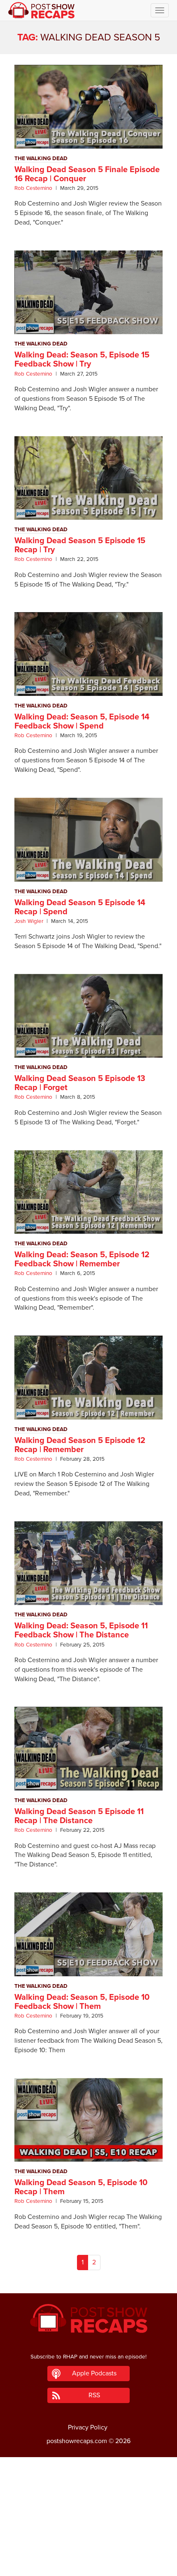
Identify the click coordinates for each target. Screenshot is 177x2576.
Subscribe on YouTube (89, 2546)
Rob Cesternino (33, 188)
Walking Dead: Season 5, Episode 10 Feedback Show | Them (82, 2002)
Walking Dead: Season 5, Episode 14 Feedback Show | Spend (82, 721)
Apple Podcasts (94, 2373)
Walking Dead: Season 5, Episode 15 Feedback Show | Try (82, 360)
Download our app (88, 2565)
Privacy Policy (88, 2427)
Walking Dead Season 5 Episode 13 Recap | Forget (80, 1083)
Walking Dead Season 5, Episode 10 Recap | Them (81, 2187)
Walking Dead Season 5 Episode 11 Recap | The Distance (79, 1816)
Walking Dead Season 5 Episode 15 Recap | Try (80, 545)
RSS (94, 2395)
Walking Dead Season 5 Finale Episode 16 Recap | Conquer (87, 174)
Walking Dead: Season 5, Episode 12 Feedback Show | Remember (82, 1259)
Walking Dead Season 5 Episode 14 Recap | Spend (80, 907)
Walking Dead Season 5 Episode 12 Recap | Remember (80, 1445)
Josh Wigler (29, 921)
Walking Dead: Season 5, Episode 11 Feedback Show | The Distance (81, 1630)
